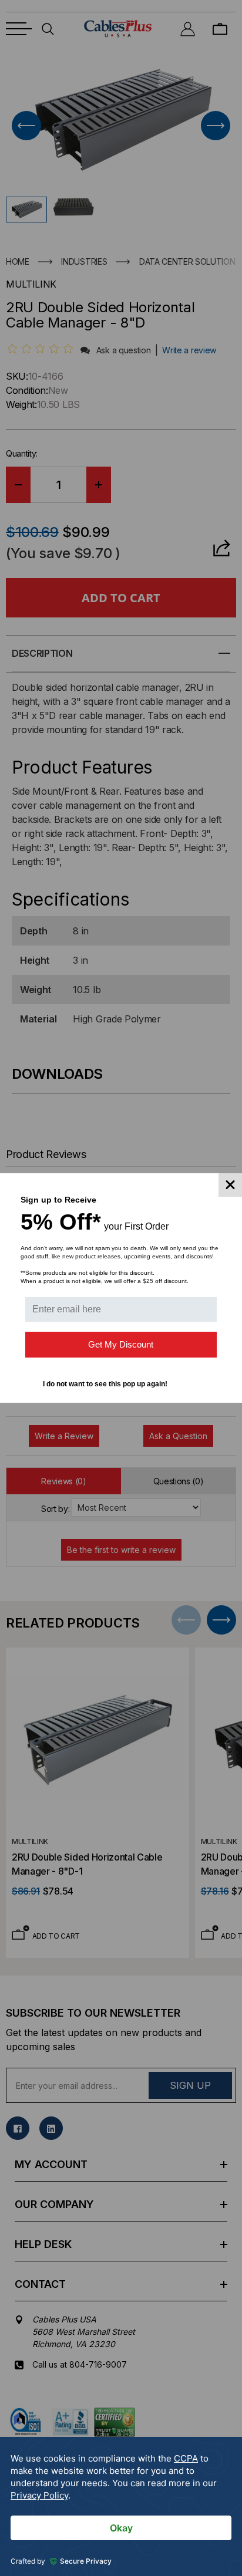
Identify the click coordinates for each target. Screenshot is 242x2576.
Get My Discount (121, 1344)
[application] (121, 2506)
